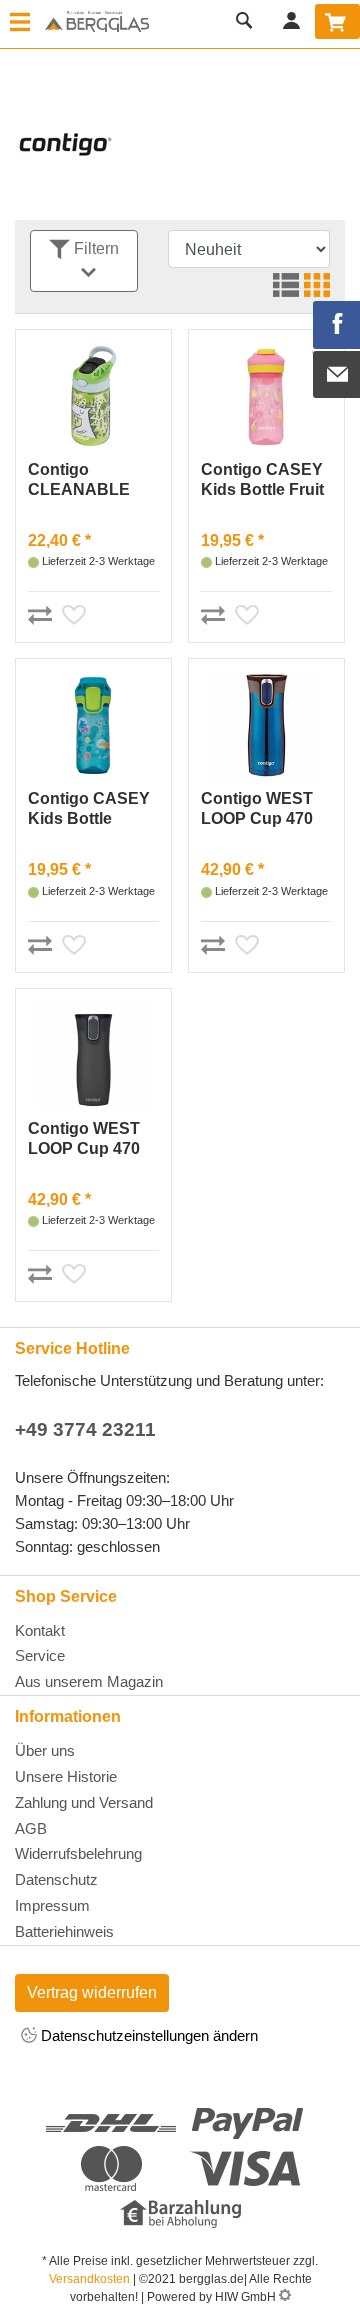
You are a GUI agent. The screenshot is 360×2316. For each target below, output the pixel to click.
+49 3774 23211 (85, 1429)
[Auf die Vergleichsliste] (43, 611)
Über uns (45, 1750)
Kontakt (40, 1630)
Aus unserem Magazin (89, 1681)
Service (40, 1655)
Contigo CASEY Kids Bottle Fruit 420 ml (262, 480)
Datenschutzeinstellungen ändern (147, 2035)
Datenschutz (56, 1879)
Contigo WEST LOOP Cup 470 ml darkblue (257, 809)
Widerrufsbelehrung (78, 1853)
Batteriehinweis (64, 1931)
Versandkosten (89, 2279)
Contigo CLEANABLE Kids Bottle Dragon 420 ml (83, 480)
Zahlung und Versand (84, 1802)
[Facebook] (337, 325)
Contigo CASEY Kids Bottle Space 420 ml (89, 809)
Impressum (52, 1905)
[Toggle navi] (20, 24)
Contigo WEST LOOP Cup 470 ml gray (84, 1139)
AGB (31, 1828)
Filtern (94, 248)
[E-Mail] (337, 375)
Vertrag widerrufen (92, 1992)
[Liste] (283, 287)
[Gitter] (314, 287)
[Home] (97, 23)
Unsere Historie (66, 1776)
